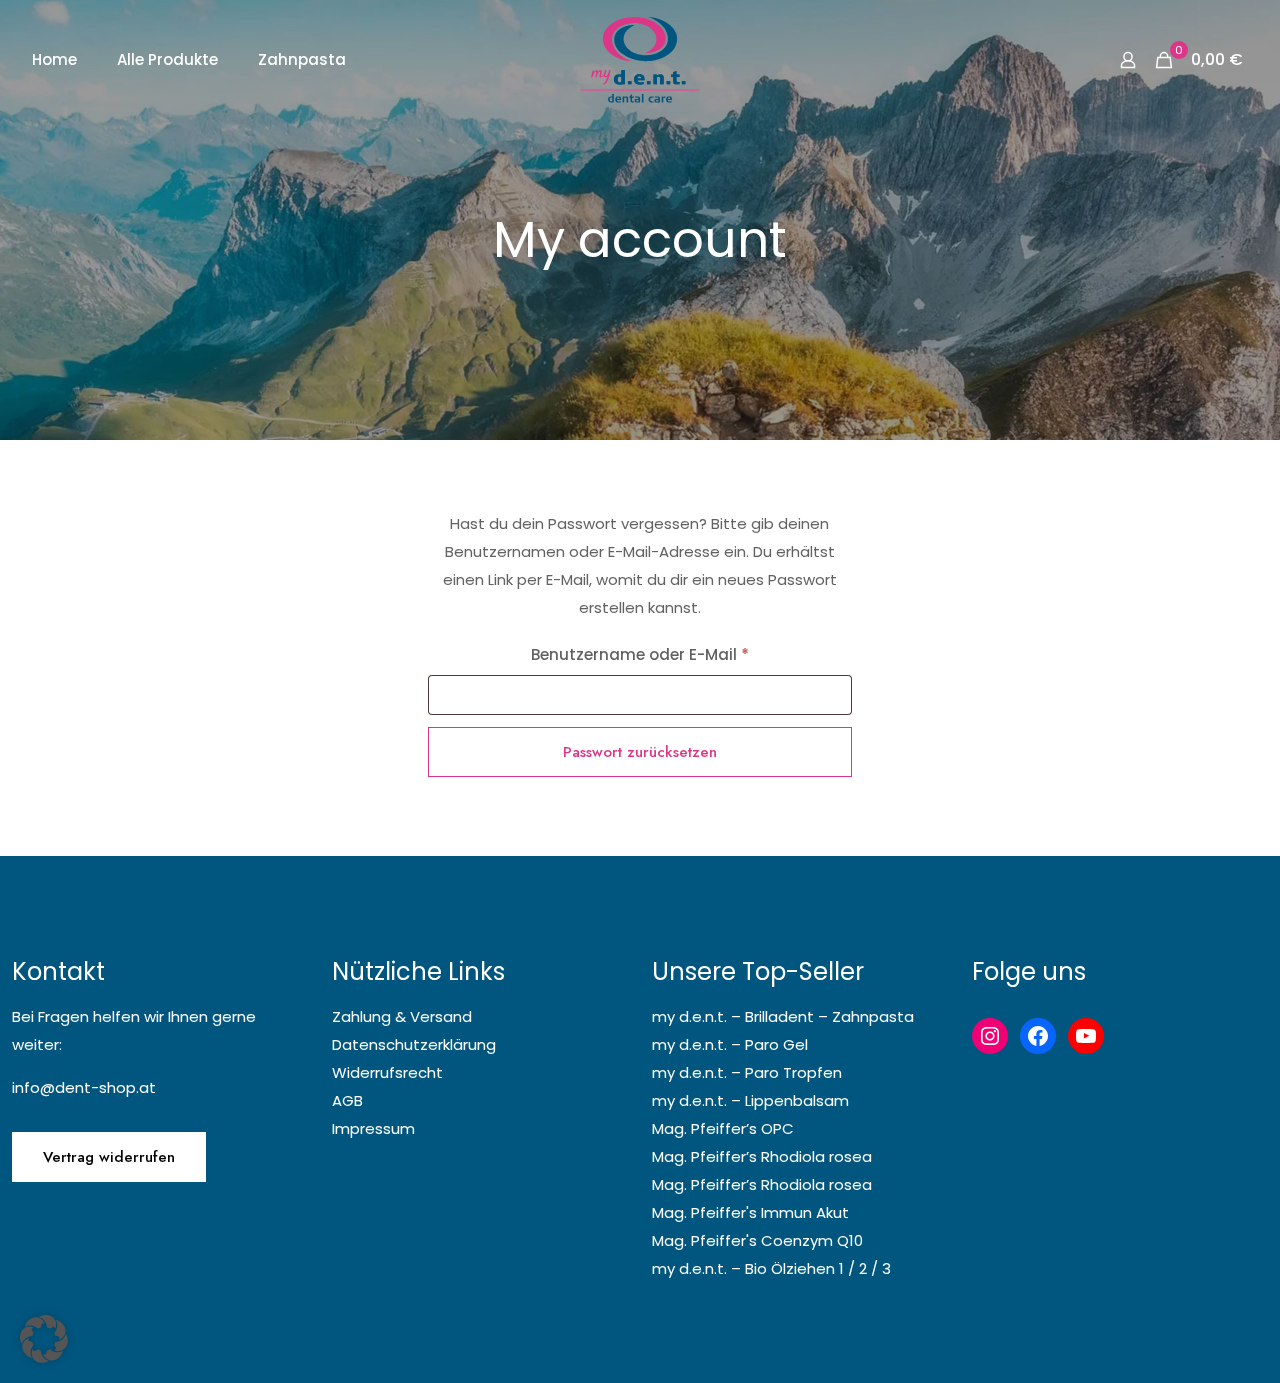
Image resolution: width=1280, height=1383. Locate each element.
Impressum (373, 1128)
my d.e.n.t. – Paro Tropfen (747, 1072)
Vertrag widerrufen (109, 1157)
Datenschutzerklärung (414, 1044)
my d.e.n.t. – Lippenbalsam (750, 1100)
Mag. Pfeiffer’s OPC (723, 1128)
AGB (347, 1100)
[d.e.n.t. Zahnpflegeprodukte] (639, 60)
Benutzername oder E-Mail (684, 654)
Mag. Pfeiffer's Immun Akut (750, 1212)
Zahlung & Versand (402, 1016)
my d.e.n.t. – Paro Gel (730, 1044)
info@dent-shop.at (84, 1087)
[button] (44, 1339)
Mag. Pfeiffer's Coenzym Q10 (757, 1240)
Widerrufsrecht (387, 1072)
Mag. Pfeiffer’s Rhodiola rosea (762, 1156)
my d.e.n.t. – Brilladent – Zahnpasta (783, 1016)
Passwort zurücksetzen (640, 752)
